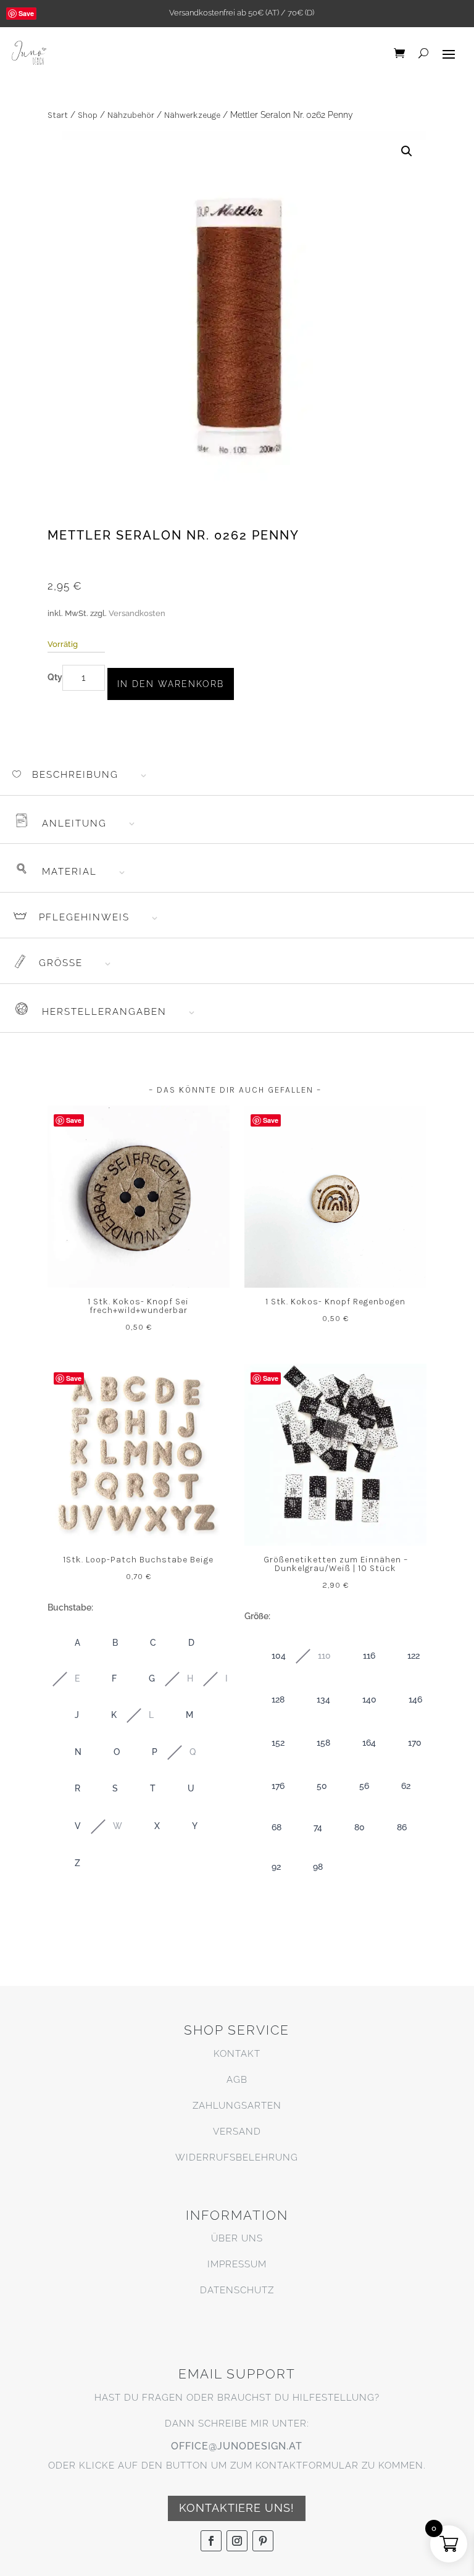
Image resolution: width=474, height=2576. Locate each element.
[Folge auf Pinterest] (263, 2541)
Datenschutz (237, 2290)
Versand (237, 2132)
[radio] (65, 1644)
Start (58, 115)
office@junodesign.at (237, 2446)
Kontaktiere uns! (237, 2508)
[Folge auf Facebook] (211, 2541)
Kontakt (237, 2054)
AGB (237, 2080)
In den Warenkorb (171, 684)
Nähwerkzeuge (192, 115)
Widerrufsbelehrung (237, 2157)
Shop (88, 115)
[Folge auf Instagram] (237, 2541)
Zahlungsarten (237, 2106)
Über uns (237, 2238)
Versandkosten (137, 613)
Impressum (237, 2264)
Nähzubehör (131, 115)
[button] (407, 151)
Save (26, 13)
